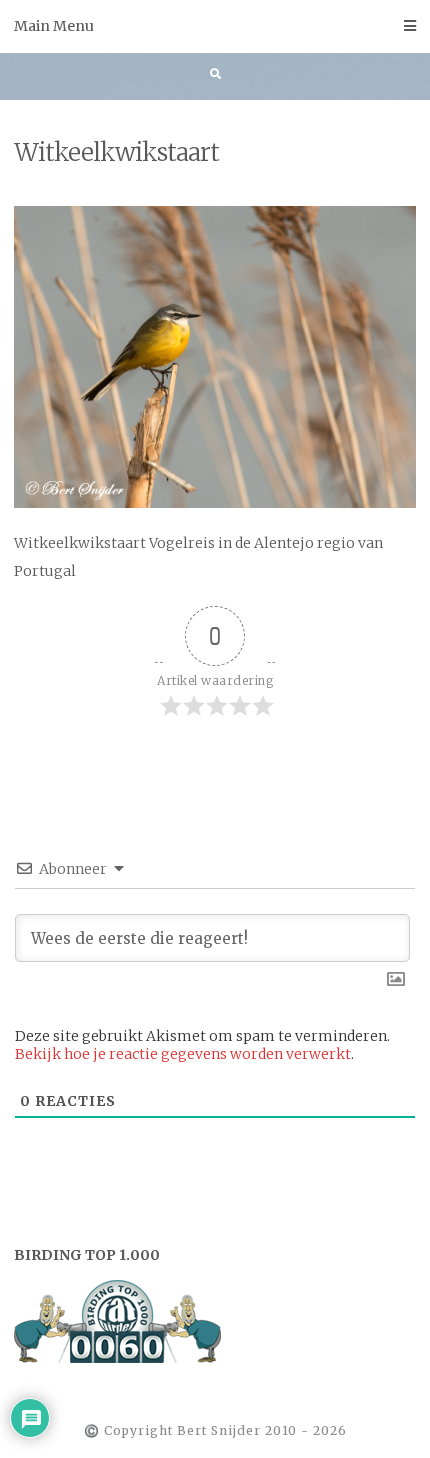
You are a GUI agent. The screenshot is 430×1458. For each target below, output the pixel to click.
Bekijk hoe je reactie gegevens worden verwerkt (183, 1054)
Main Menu (54, 26)
